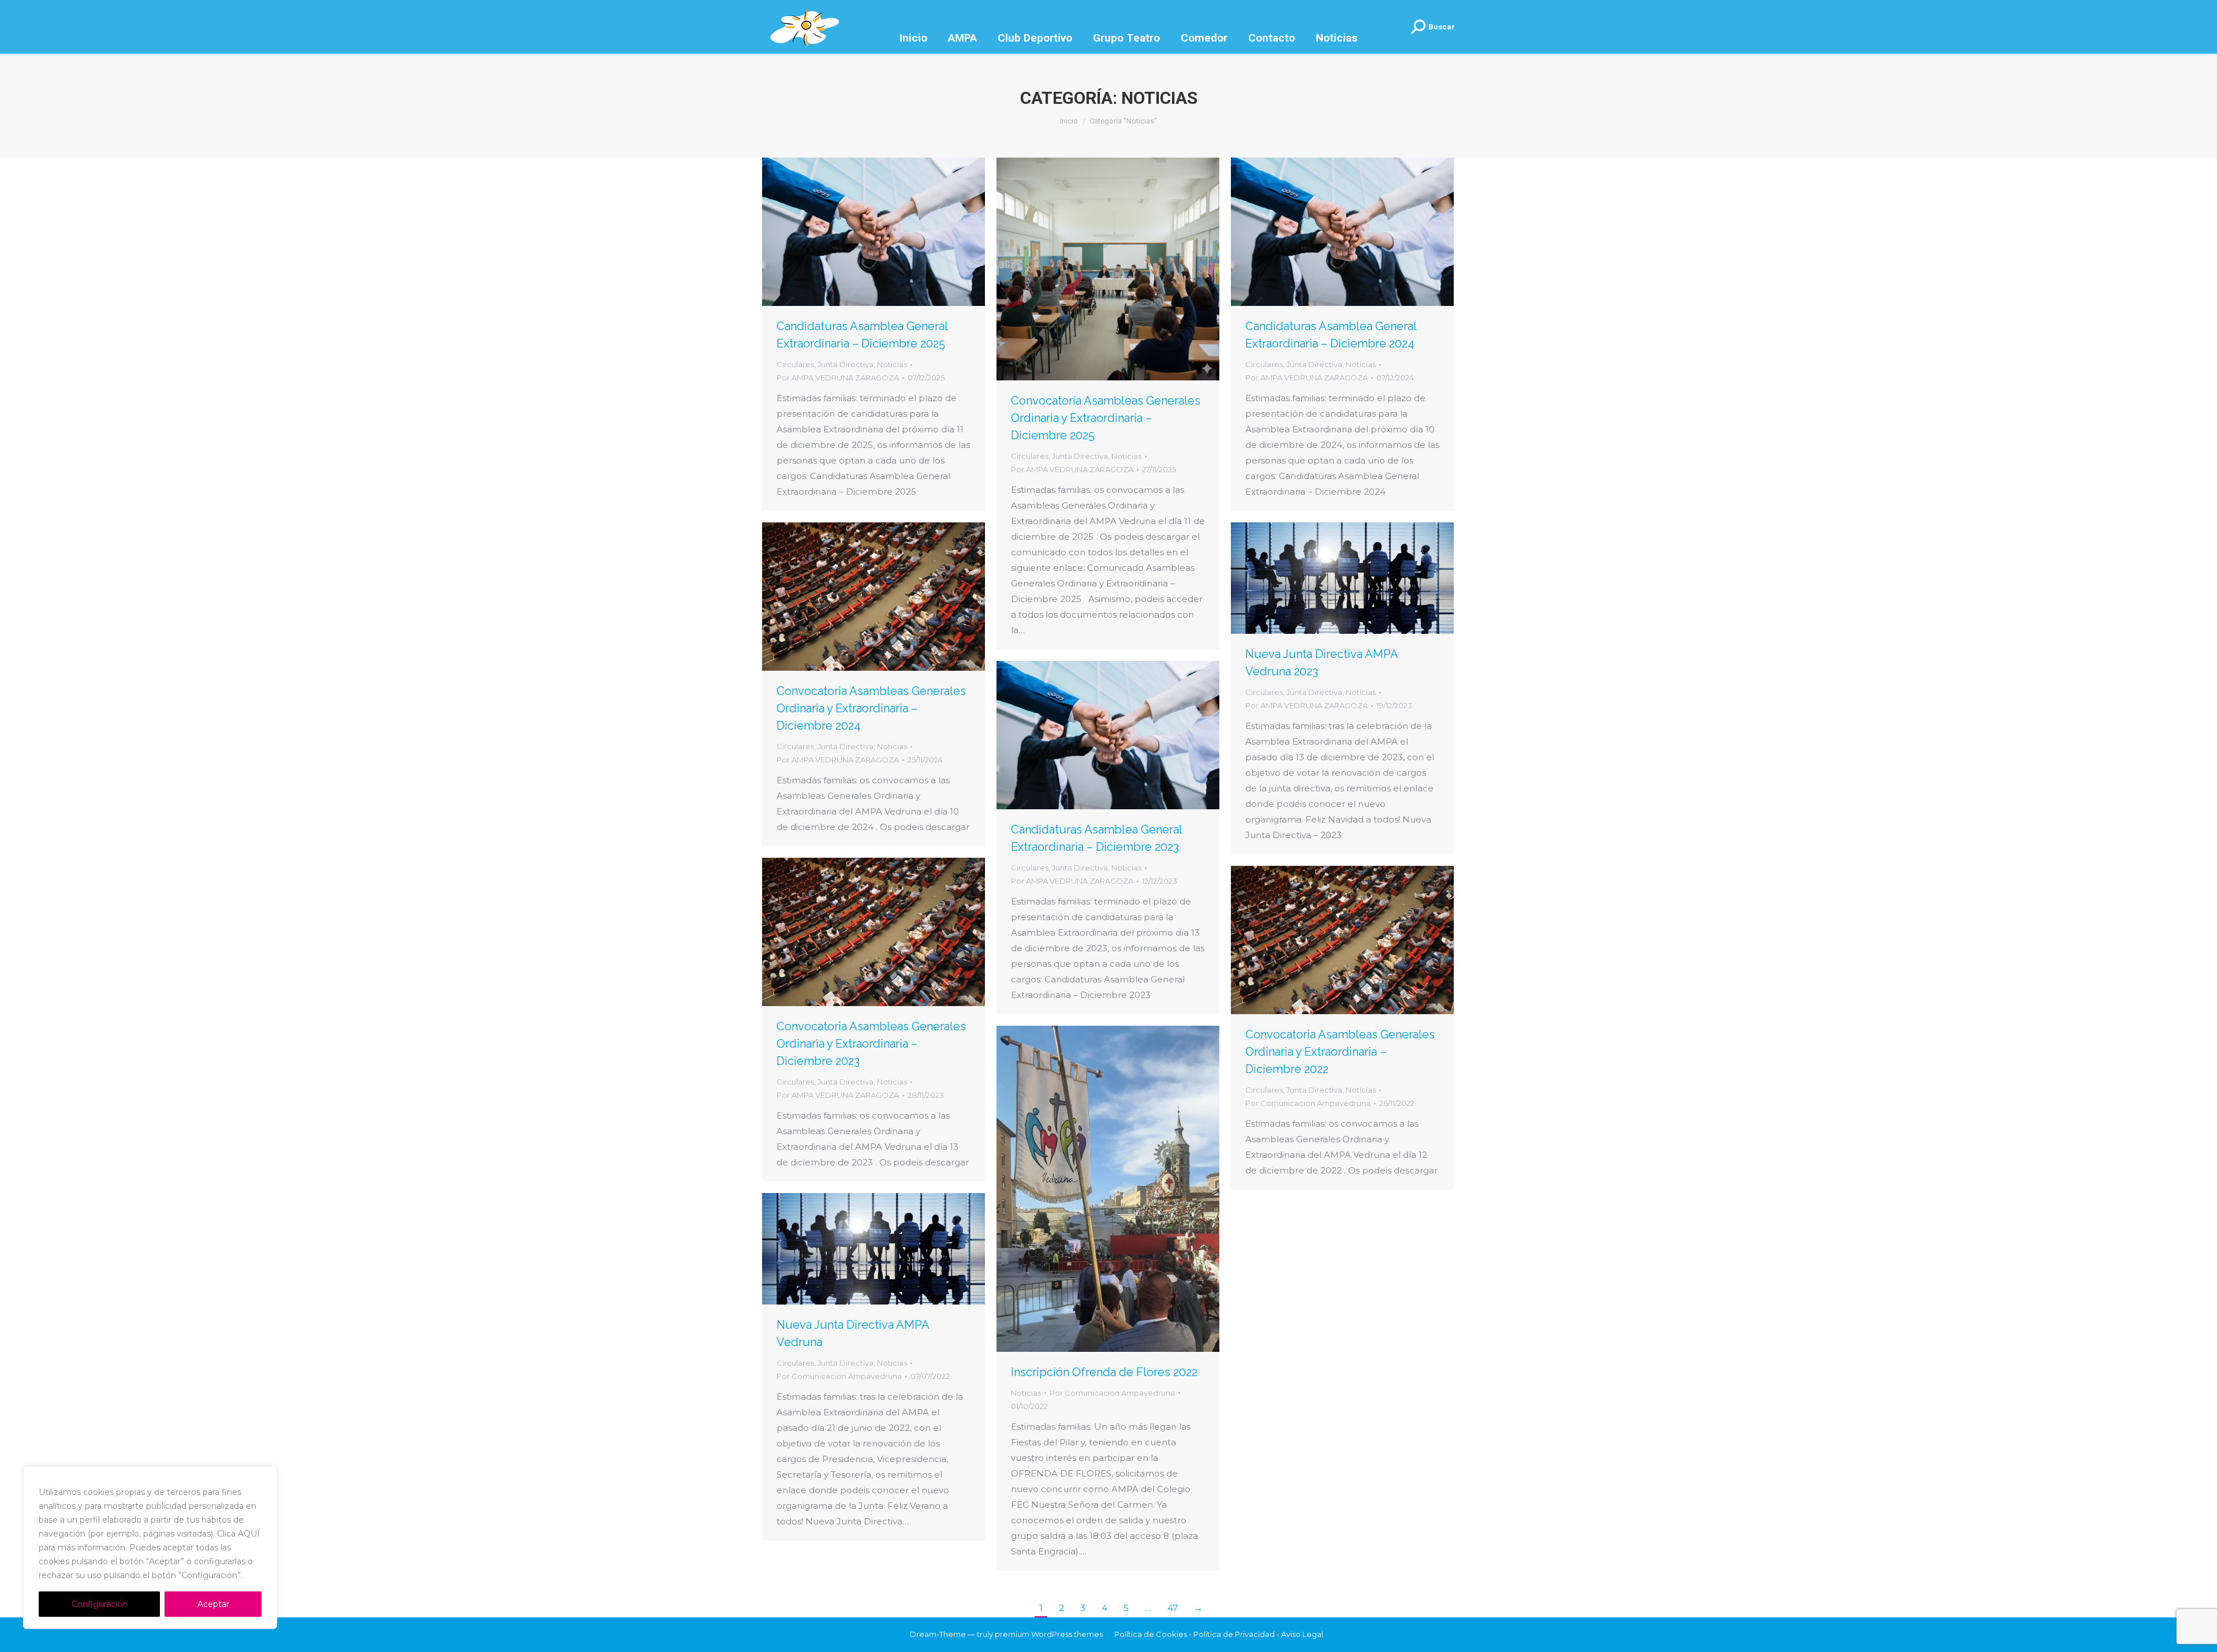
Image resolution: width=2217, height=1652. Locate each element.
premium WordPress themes (1049, 1634)
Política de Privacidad (1234, 1634)
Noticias (892, 364)
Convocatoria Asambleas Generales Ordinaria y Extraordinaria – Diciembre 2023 (871, 1044)
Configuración (100, 1604)
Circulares (795, 364)
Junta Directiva (846, 364)
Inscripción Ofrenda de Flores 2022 (1104, 1372)
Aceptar (213, 1604)
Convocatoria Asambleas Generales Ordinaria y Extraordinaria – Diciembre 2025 (1106, 418)
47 (1173, 1608)
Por (838, 378)
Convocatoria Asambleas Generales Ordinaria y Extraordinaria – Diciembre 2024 (871, 708)
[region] (150, 1548)
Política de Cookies (1151, 1634)
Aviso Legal (1302, 1634)
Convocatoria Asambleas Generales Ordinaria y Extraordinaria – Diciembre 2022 (1340, 1052)
